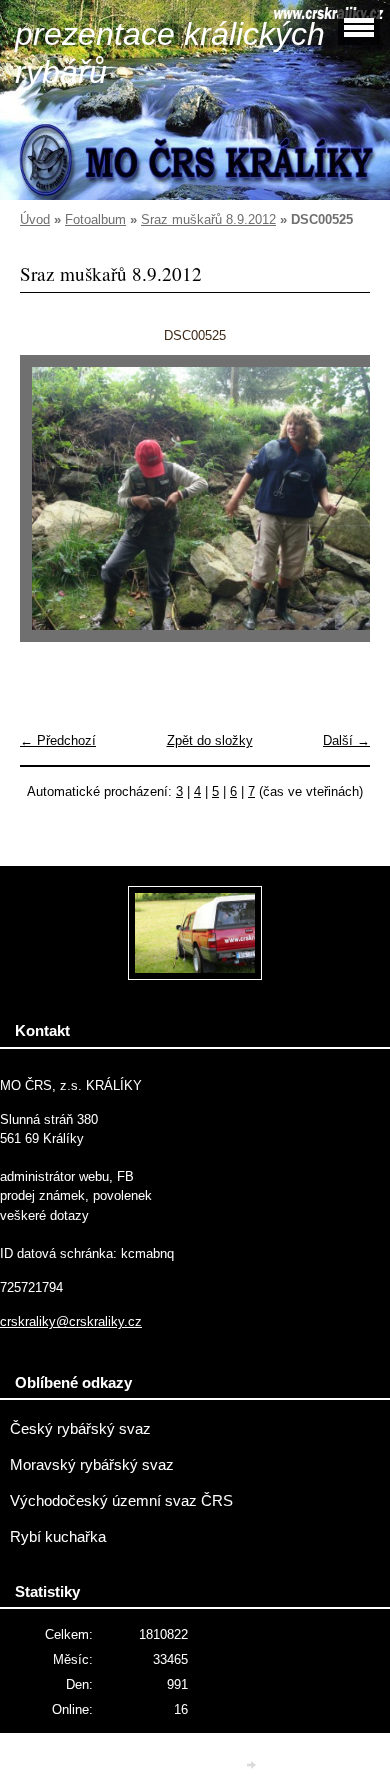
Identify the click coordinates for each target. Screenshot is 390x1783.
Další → (346, 740)
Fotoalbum (95, 219)
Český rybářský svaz (80, 1429)
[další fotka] (337, 508)
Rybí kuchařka (58, 1537)
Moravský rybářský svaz (92, 1465)
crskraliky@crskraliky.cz (71, 1321)
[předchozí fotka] (52, 508)
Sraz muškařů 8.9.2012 (208, 219)
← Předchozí (58, 740)
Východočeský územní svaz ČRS (121, 1501)
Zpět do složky (210, 740)
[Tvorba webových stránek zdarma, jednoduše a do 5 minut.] (253, 1764)
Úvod (35, 219)
